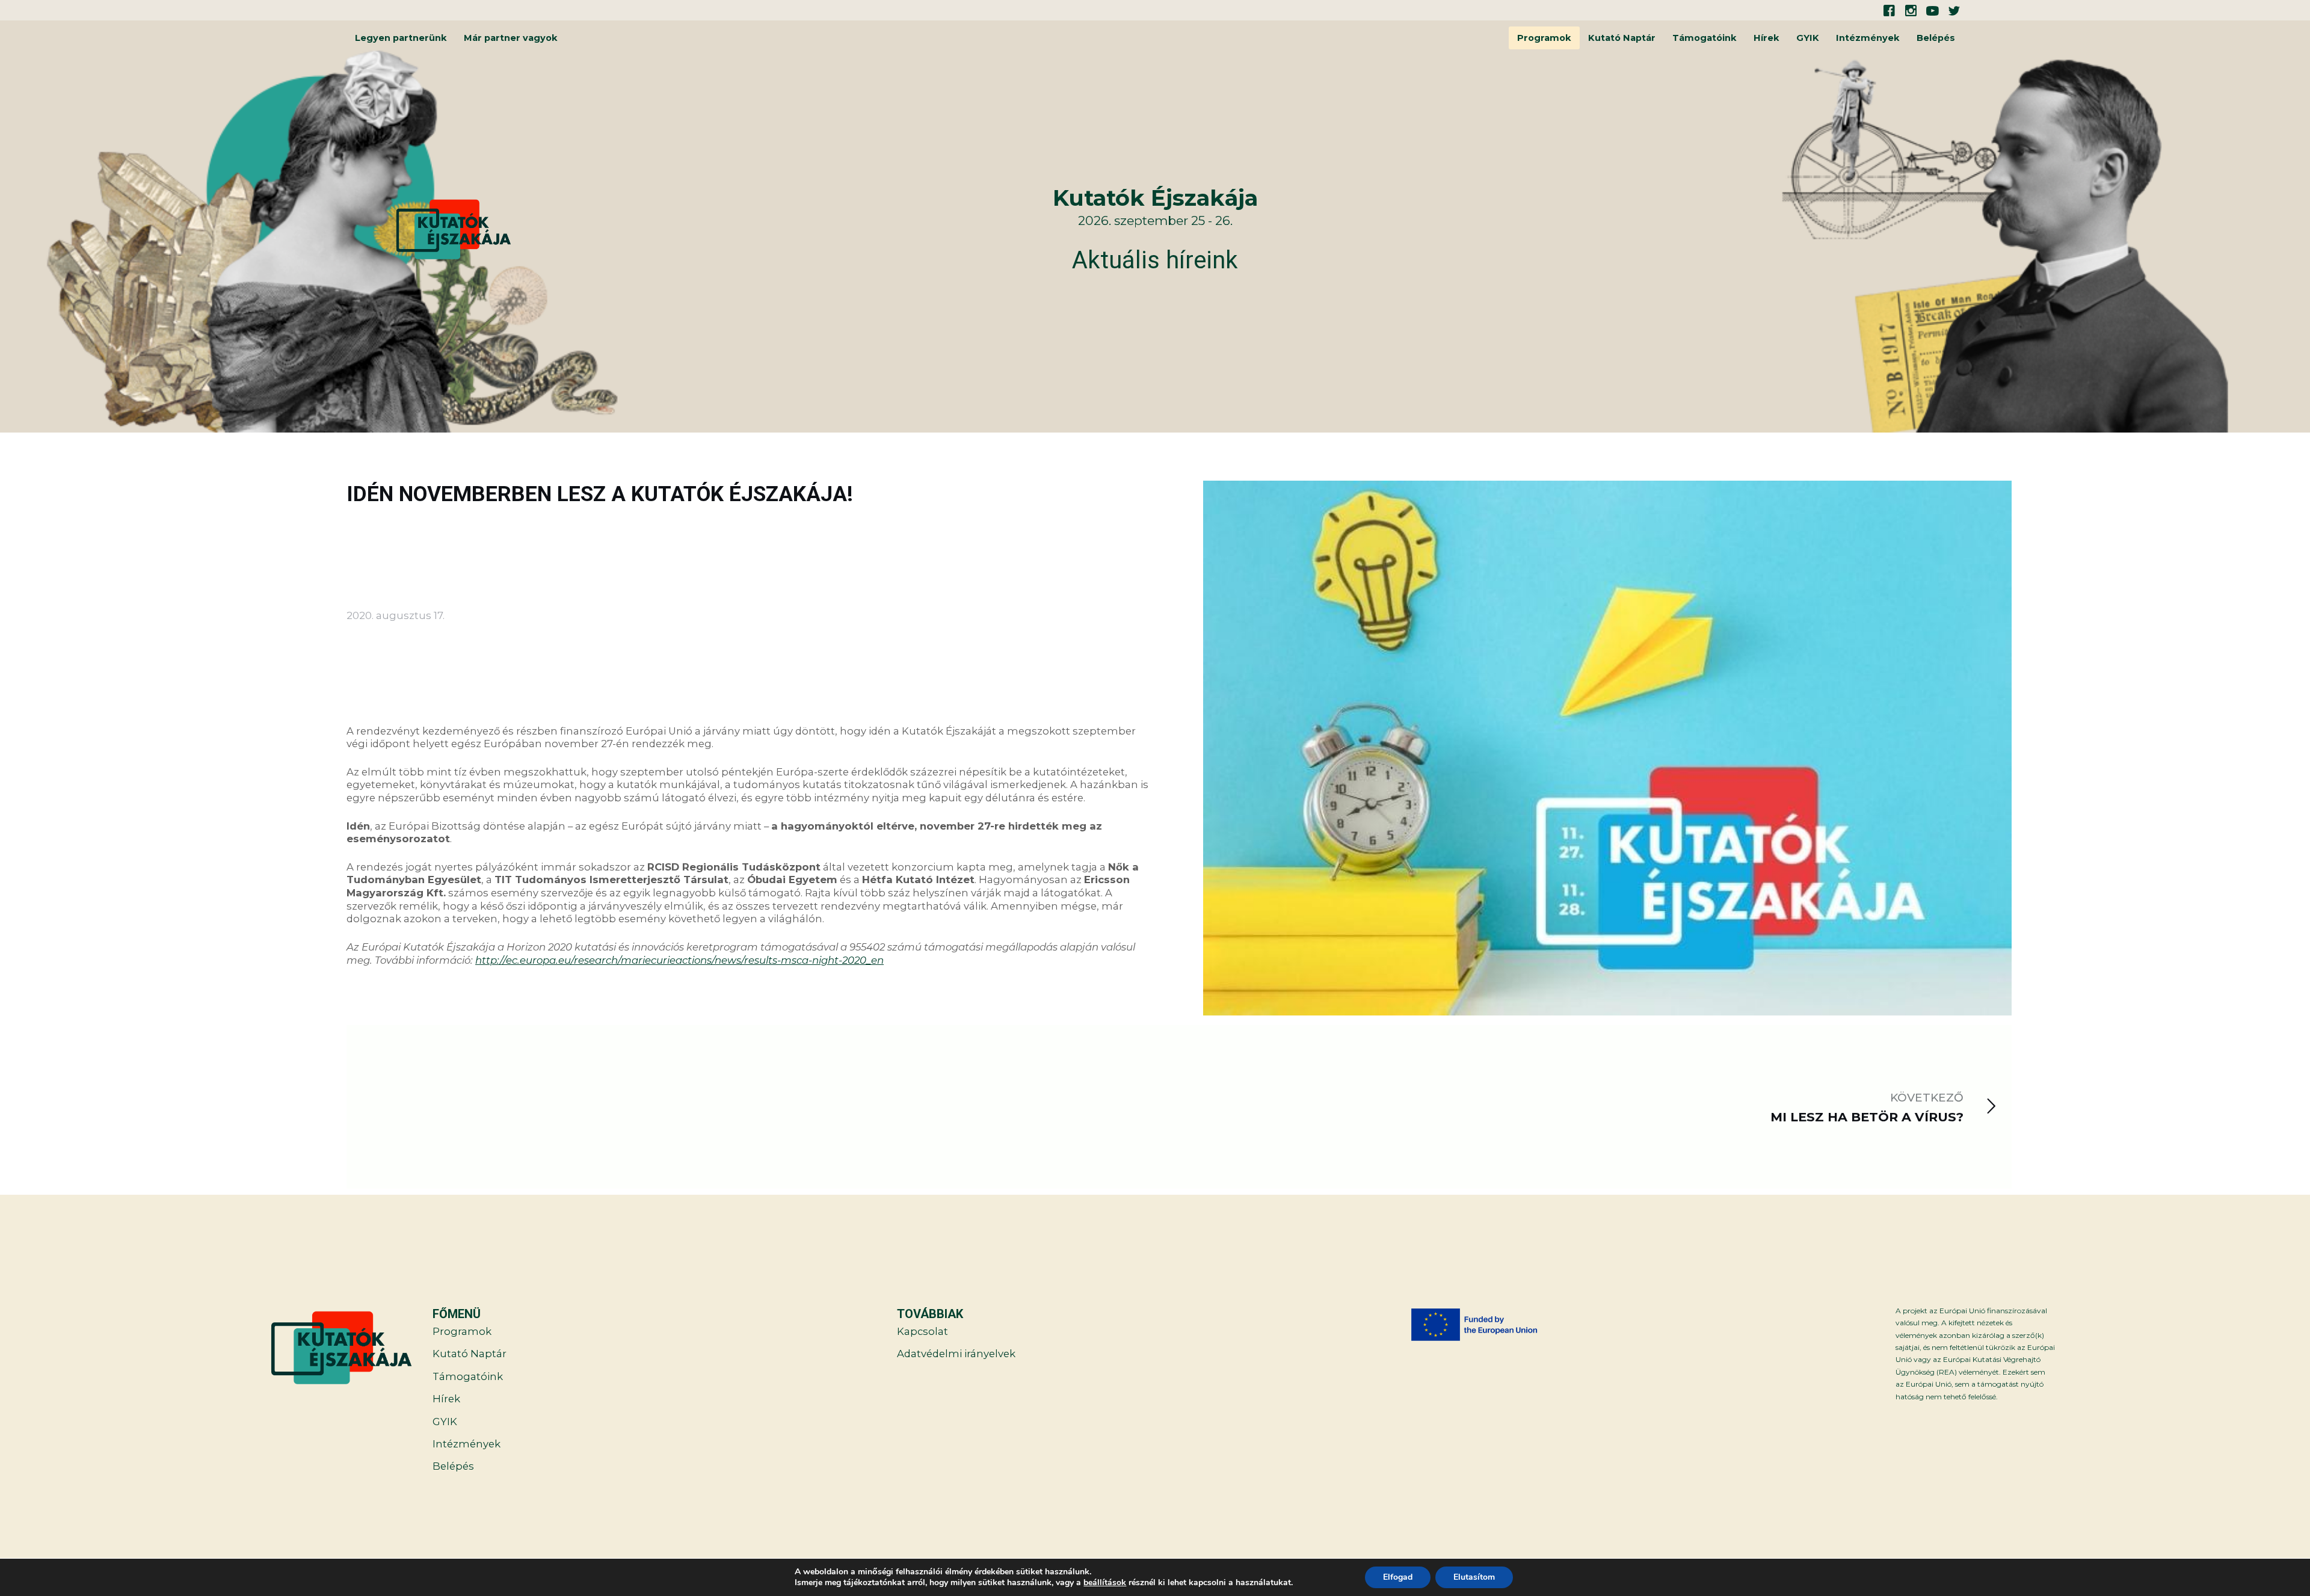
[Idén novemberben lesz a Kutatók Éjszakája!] (1607, 750)
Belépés (1936, 38)
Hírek (1766, 38)
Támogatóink (1705, 38)
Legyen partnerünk (401, 38)
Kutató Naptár (1622, 38)
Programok (1544, 38)
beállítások (1105, 1583)
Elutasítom (1474, 1577)
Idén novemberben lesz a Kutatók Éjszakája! (600, 494)
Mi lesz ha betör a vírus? (1867, 1117)
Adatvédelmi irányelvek (956, 1354)
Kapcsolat (922, 1331)
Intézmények (1868, 38)
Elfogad (1398, 1577)
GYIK (1808, 38)
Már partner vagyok (511, 38)
